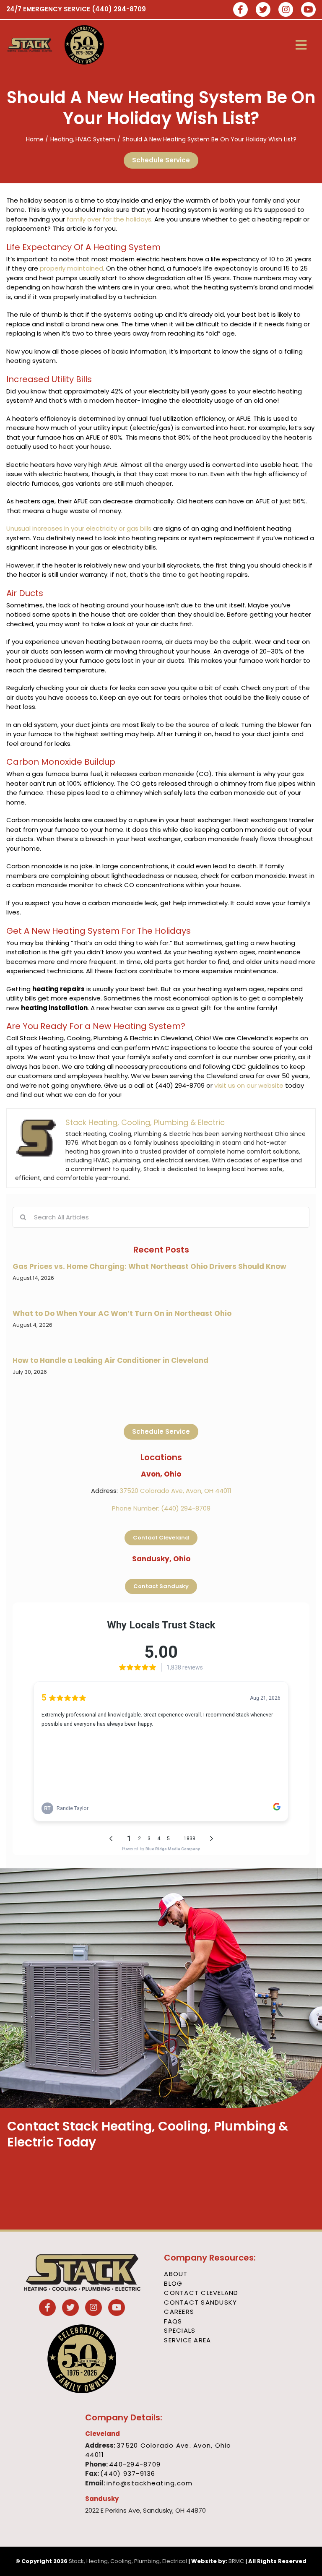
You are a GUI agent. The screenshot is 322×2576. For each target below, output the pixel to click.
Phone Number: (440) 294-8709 (161, 1508)
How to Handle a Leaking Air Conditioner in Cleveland (110, 1360)
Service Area (187, 2340)
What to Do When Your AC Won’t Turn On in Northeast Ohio (122, 1313)
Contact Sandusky (200, 2302)
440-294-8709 (135, 2464)
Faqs (173, 2321)
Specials (180, 2330)
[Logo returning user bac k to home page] (30, 45)
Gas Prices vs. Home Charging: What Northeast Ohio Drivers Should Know (149, 1266)
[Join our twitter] (263, 10)
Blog (173, 2283)
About (176, 2274)
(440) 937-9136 (128, 2473)
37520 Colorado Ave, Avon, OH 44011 (175, 1491)
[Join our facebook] (240, 10)
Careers (179, 2312)
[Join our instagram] (286, 10)
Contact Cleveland (201, 2293)
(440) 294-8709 (119, 9)
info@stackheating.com (149, 2483)
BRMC (236, 2561)
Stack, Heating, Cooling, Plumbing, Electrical (128, 2561)
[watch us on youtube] (308, 10)
